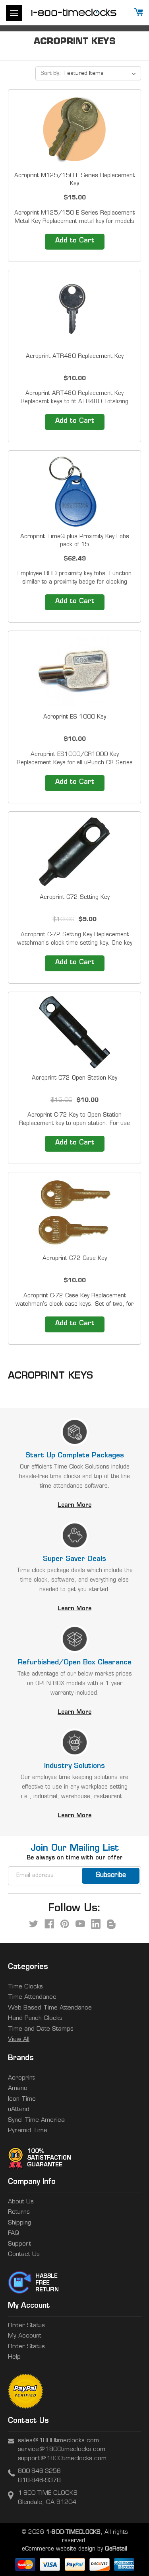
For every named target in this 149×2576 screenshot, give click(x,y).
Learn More (74, 1505)
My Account (25, 2336)
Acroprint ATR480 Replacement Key (75, 356)
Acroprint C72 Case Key (75, 1259)
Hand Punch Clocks (35, 2018)
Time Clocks (25, 1987)
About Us (21, 2202)
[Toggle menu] (14, 13)
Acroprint (21, 2078)
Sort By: (51, 73)
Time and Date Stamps (41, 2029)
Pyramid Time (28, 2131)
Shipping (19, 2223)
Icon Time (22, 2099)
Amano (18, 2089)
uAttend (19, 2110)
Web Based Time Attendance (50, 2008)
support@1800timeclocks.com (62, 2459)
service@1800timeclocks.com (62, 2450)
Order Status (26, 2326)
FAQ (14, 2233)
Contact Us (24, 2255)
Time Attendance (32, 1997)
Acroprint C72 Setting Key (75, 897)
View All (19, 2040)
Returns (19, 2212)
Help (14, 2357)
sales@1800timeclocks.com (58, 2441)
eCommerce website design (59, 2549)
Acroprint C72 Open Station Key (74, 1078)
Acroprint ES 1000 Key (75, 717)
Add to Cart (75, 241)
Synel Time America (36, 2120)
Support (19, 2244)
